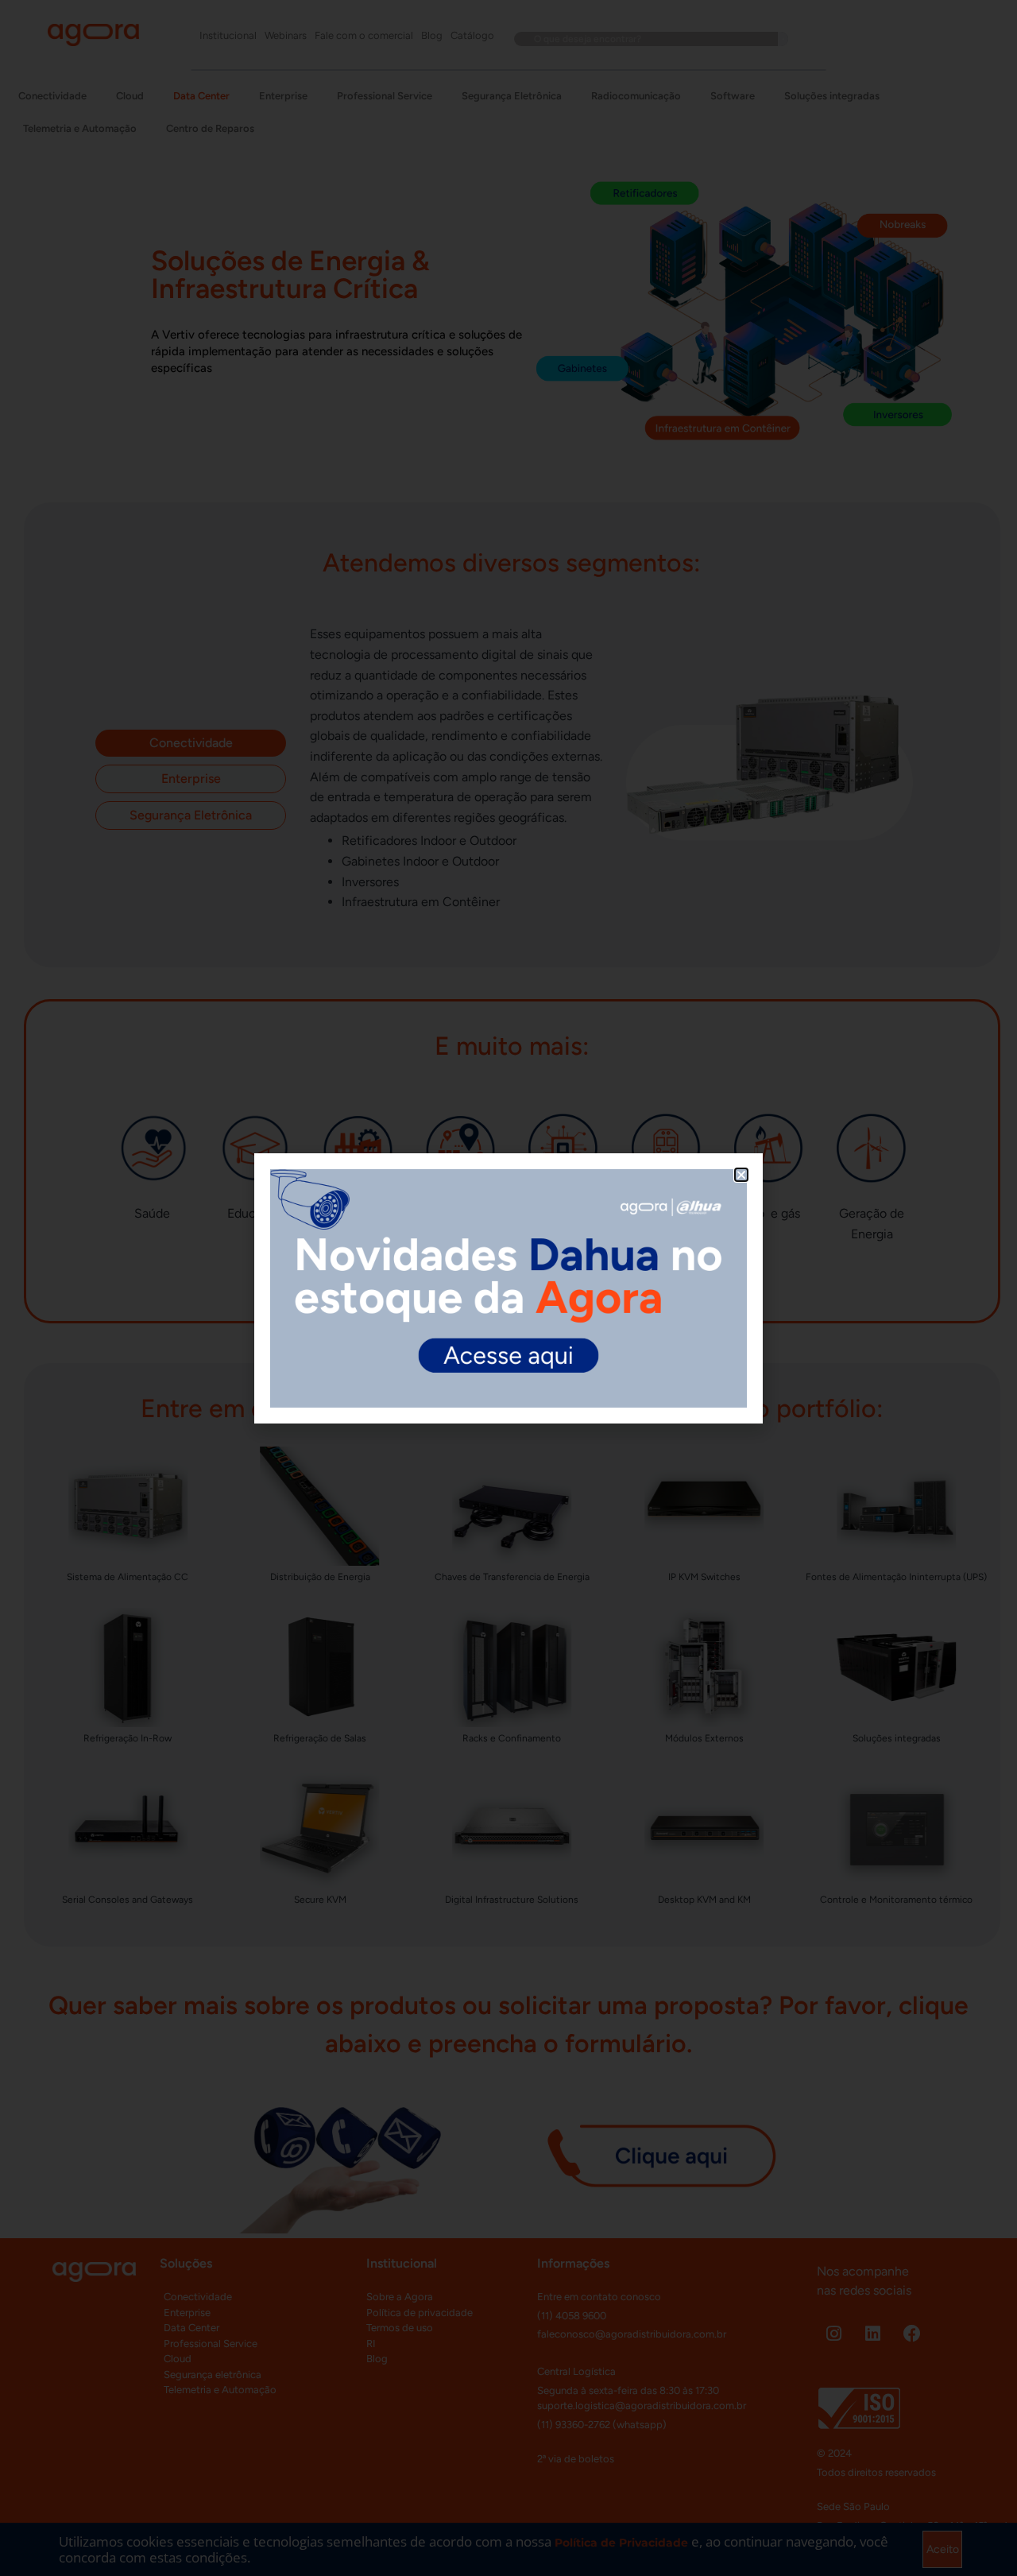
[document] (508, 1288)
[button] (741, 1175)
